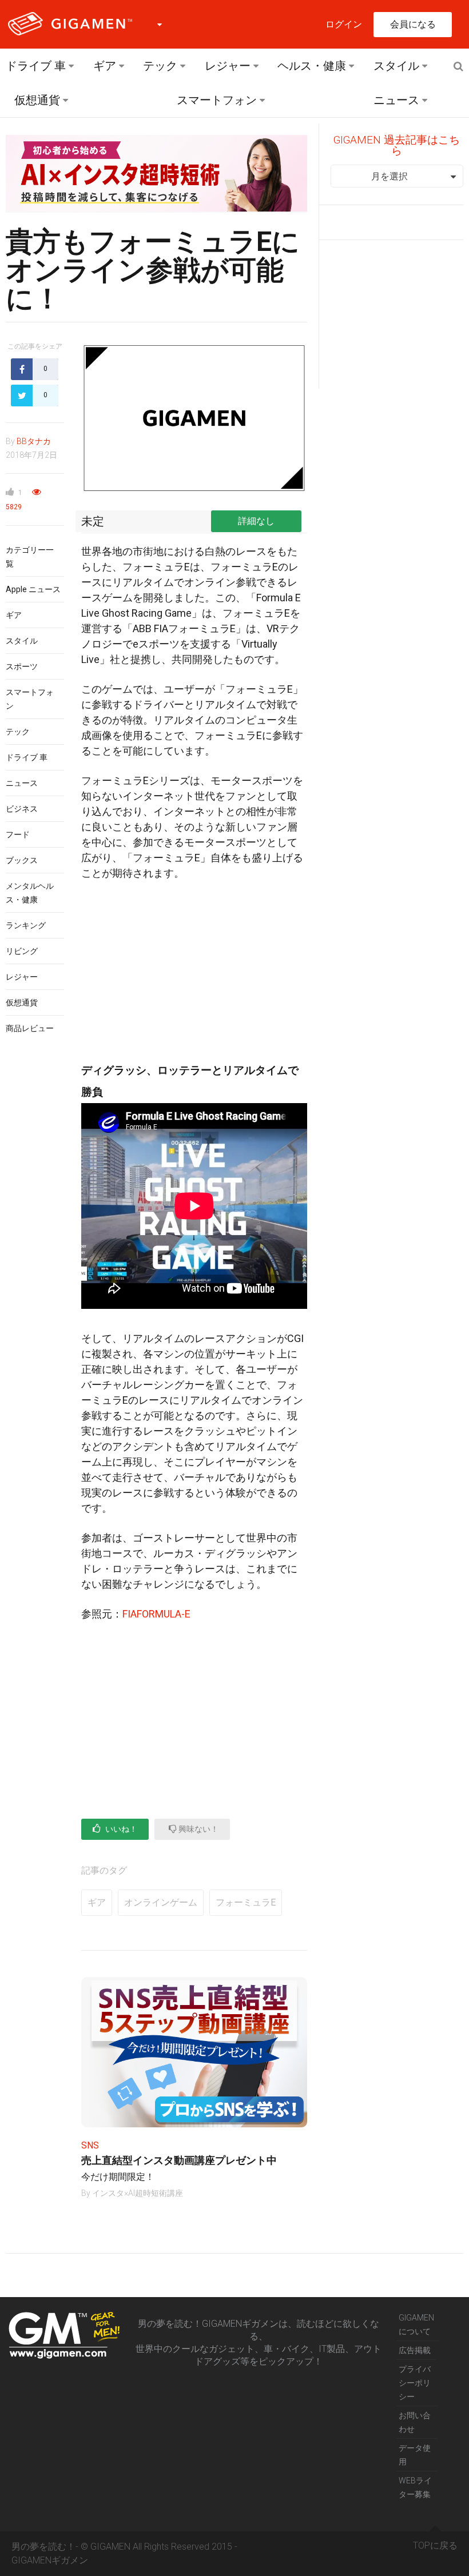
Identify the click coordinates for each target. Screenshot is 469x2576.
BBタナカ (34, 441)
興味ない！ (198, 1829)
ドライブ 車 (36, 66)
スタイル (396, 66)
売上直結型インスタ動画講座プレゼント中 (179, 2160)
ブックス (22, 860)
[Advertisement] (194, 975)
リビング (22, 951)
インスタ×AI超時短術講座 (138, 2193)
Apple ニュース (33, 589)
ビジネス (22, 809)
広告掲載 (415, 2350)
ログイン (344, 24)
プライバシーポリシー (415, 2383)
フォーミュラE (246, 1902)
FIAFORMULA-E (156, 1614)
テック (160, 66)
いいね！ (120, 1829)
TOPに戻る (435, 2545)
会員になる (413, 24)
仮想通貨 (37, 100)
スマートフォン (217, 100)
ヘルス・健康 (312, 66)
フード (18, 834)
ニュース (396, 100)
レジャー (228, 66)
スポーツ (22, 666)
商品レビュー (30, 1028)
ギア (105, 66)
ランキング (26, 925)
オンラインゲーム (161, 1902)
